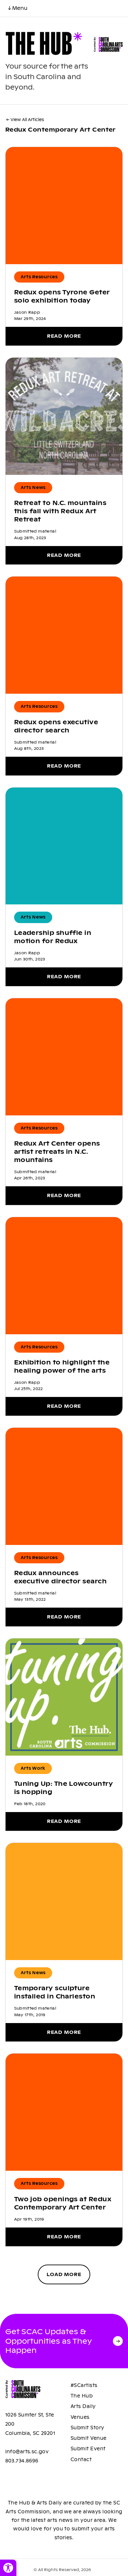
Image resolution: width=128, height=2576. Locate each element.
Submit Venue (89, 2438)
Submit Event (88, 2449)
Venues (80, 2417)
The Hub (82, 2396)
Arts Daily (83, 2406)
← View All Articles (25, 120)
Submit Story (87, 2428)
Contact (81, 2460)
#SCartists (84, 2385)
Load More (64, 2274)
